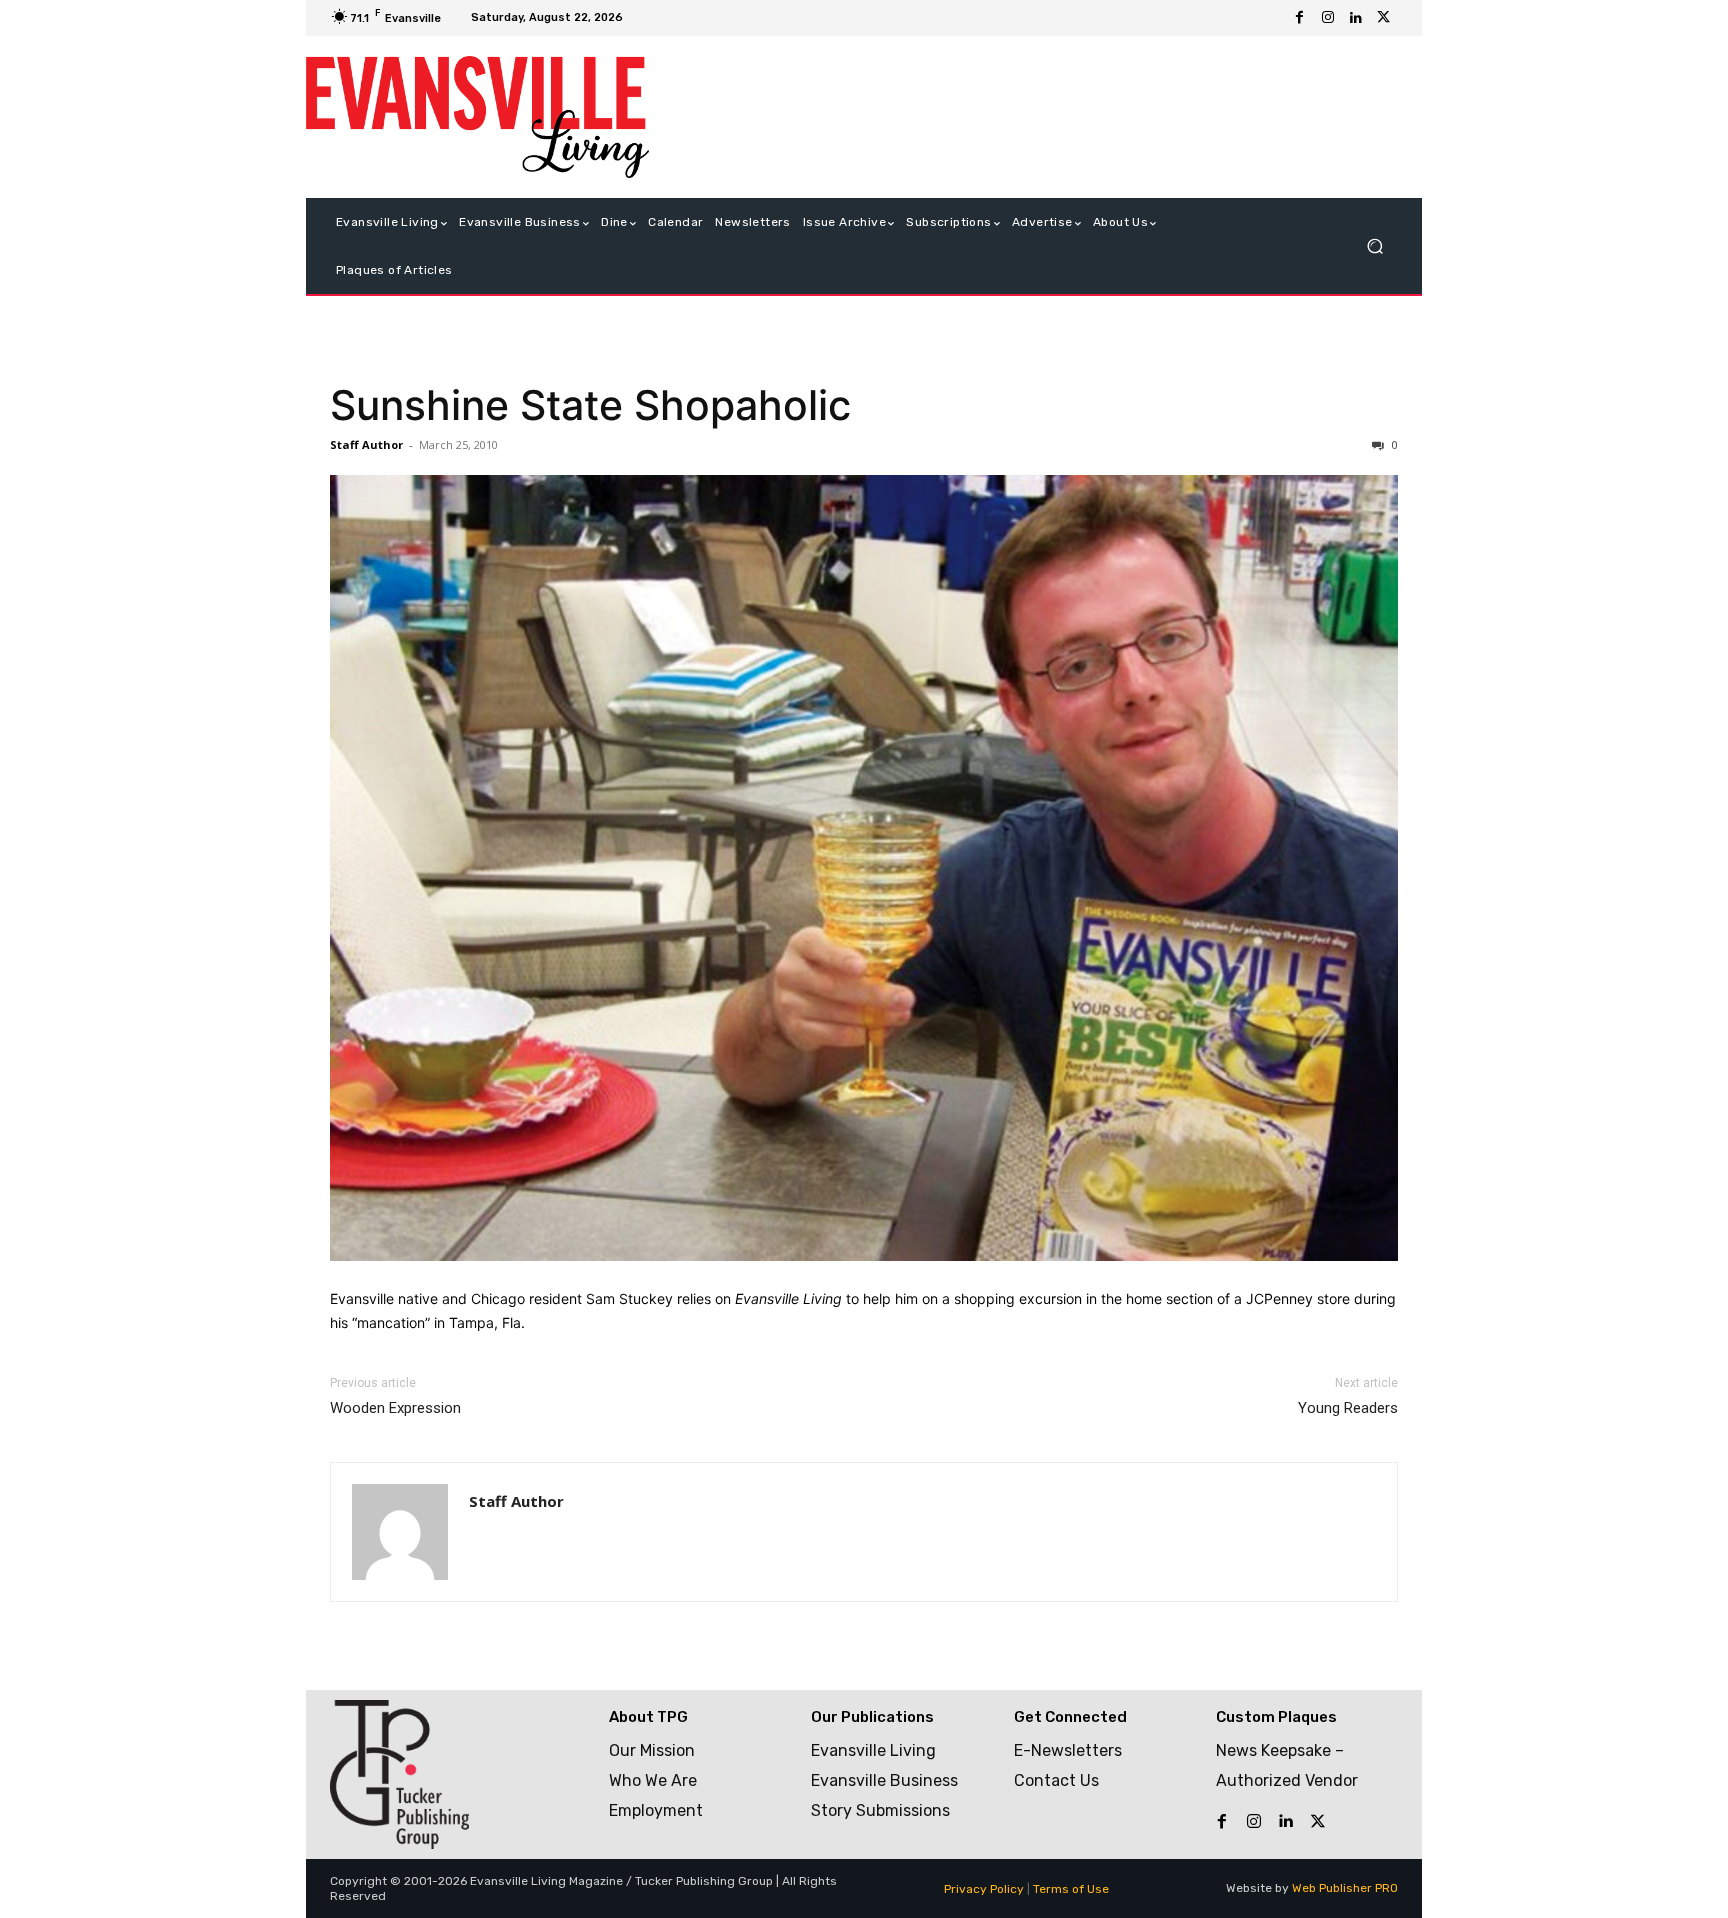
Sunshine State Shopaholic (590, 405)
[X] (1384, 18)
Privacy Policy (984, 1889)
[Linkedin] (1356, 18)
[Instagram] (1328, 18)
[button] (1374, 246)
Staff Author (366, 444)
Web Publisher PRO (1345, 1888)
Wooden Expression (395, 1408)
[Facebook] (1300, 18)
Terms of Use (1071, 1889)
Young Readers (1348, 1408)
